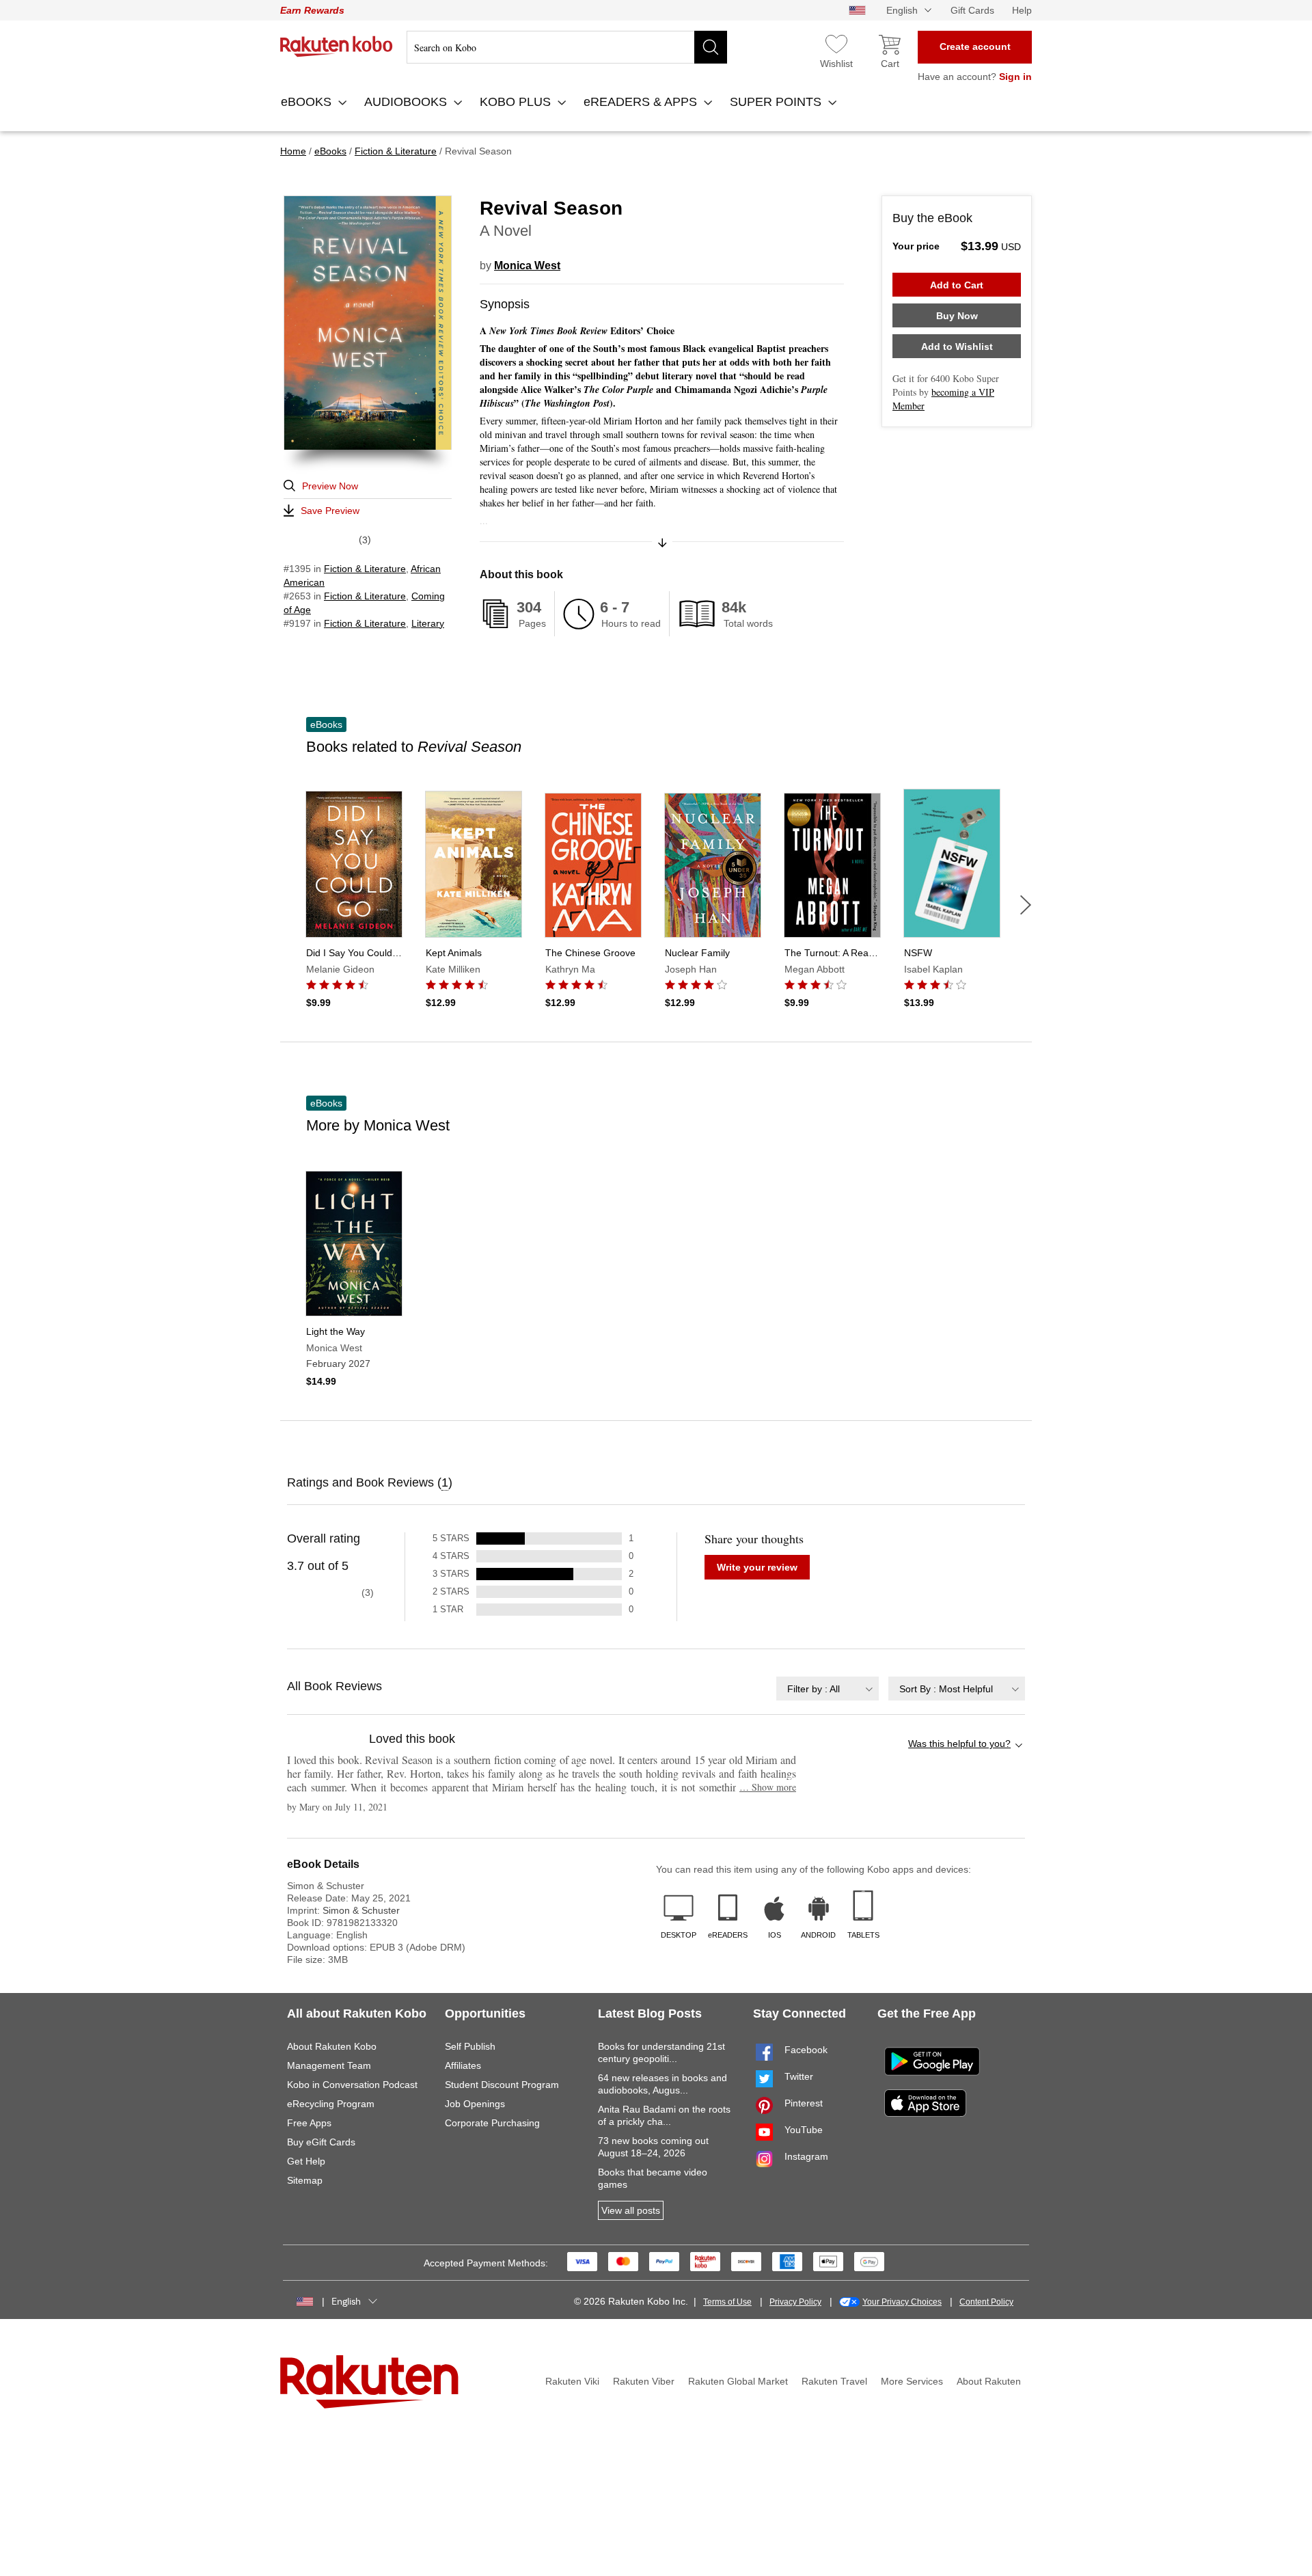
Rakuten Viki (572, 2381)
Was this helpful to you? (959, 1744)
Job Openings (475, 2104)
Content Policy (986, 2302)
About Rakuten (989, 2381)
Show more (768, 1787)
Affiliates (463, 2065)
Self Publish (470, 2046)
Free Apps (309, 2123)
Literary (428, 623)
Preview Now (330, 486)
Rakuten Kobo (337, 46)
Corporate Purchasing (492, 2123)
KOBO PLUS (517, 102)
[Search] (711, 47)
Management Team (329, 2065)
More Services (912, 2381)
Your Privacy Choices (902, 2302)
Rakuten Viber (644, 2381)
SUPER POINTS (777, 102)
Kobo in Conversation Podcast (352, 2085)
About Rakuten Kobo (332, 2046)
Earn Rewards (312, 10)
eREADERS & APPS (642, 102)
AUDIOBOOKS (407, 102)
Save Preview (330, 511)
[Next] (1026, 905)
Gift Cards (972, 10)
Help (1022, 10)
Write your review (757, 1567)
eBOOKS (308, 102)
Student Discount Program (502, 2085)
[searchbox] (567, 47)
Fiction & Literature (365, 569)
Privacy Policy (795, 2302)
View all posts (631, 2210)
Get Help (306, 2161)
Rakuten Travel (834, 2381)
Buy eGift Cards (321, 2142)
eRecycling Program (331, 2104)
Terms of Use (727, 2302)
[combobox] (828, 1689)
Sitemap (305, 2180)
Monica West (527, 266)
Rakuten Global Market (738, 2381)
